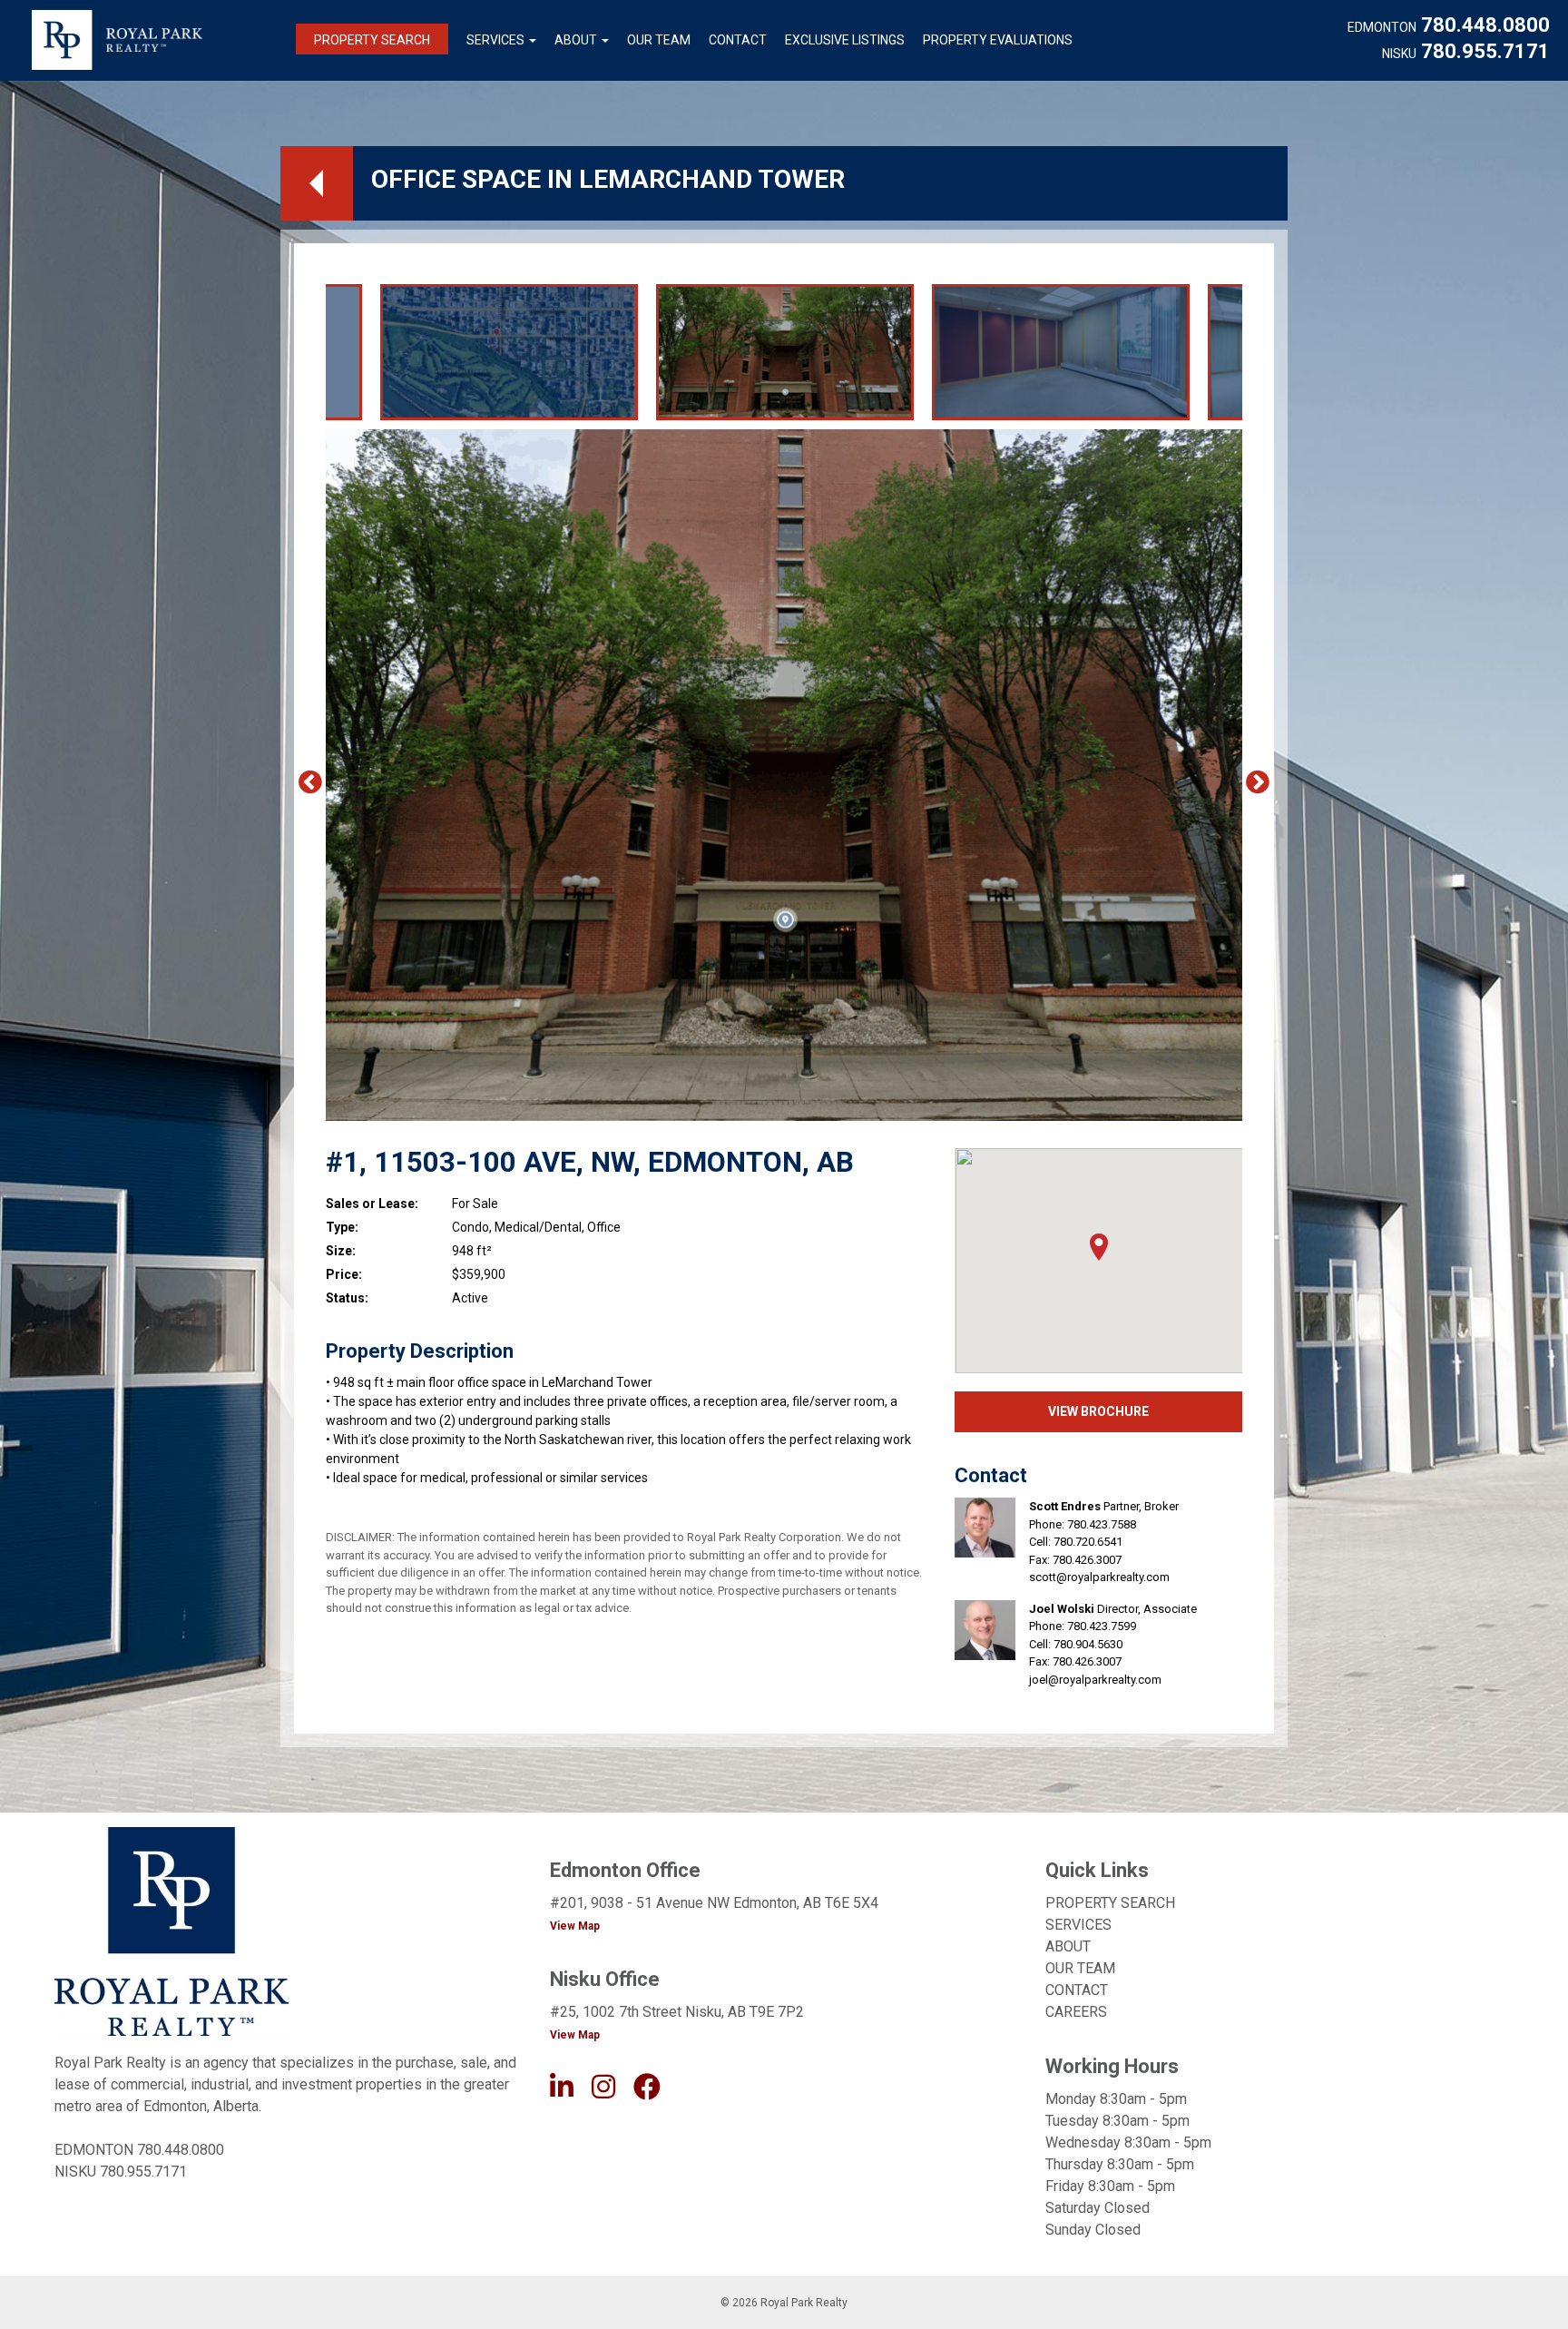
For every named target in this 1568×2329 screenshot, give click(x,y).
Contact (738, 40)
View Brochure (1098, 1411)
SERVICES (1078, 1925)
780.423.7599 (1102, 1626)
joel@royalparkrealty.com (1095, 1680)
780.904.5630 (1088, 1644)
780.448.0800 (1485, 25)
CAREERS (1076, 2012)
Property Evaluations (998, 40)
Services (495, 40)
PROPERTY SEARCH (1110, 1903)
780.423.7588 (1102, 1524)
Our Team (659, 40)
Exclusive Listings (845, 40)
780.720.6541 (1088, 1542)
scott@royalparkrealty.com (1099, 1577)
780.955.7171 (1485, 52)
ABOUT (1068, 1946)
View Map (575, 1926)
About (576, 40)
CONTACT (1077, 1990)
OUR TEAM (1080, 1968)
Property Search (372, 40)
